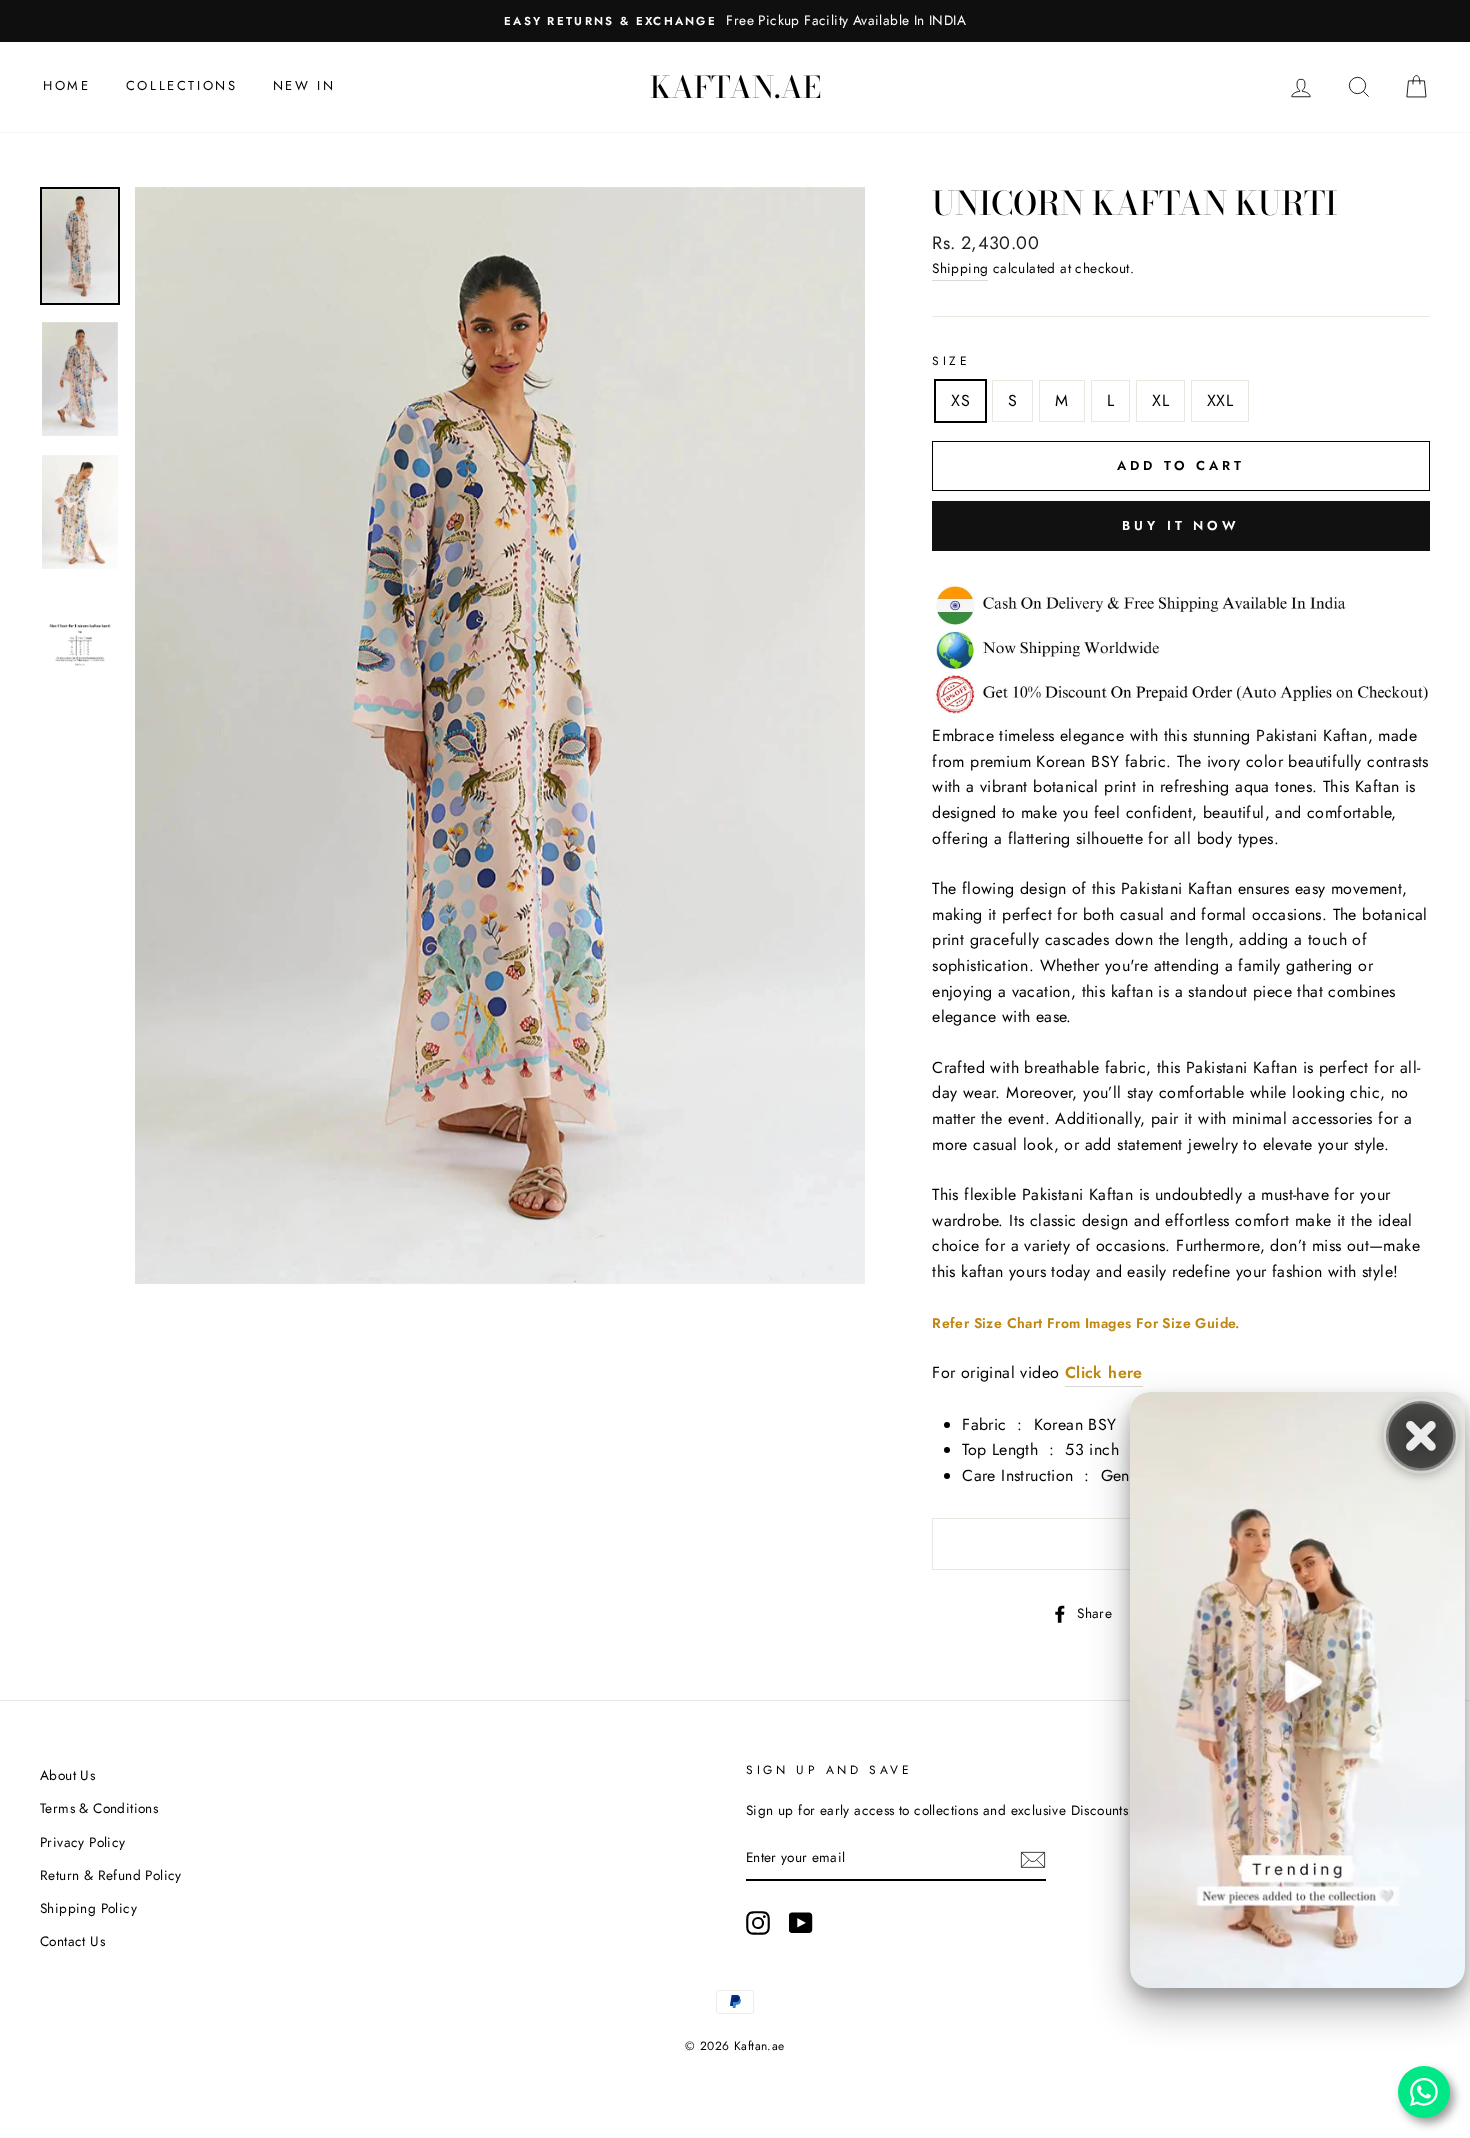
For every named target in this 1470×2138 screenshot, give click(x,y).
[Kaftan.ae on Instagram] (758, 1923)
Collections (182, 85)
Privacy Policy (83, 1842)
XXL (1220, 400)
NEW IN (304, 85)
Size (951, 361)
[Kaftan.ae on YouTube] (801, 1923)
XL (1160, 400)
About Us (67, 1775)
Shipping (960, 268)
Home (66, 85)
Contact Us (72, 1941)
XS (960, 400)
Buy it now (1181, 525)
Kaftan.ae (735, 87)
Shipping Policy (88, 1908)
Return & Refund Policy (111, 1875)
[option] (735, 21)
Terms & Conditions (99, 1808)
